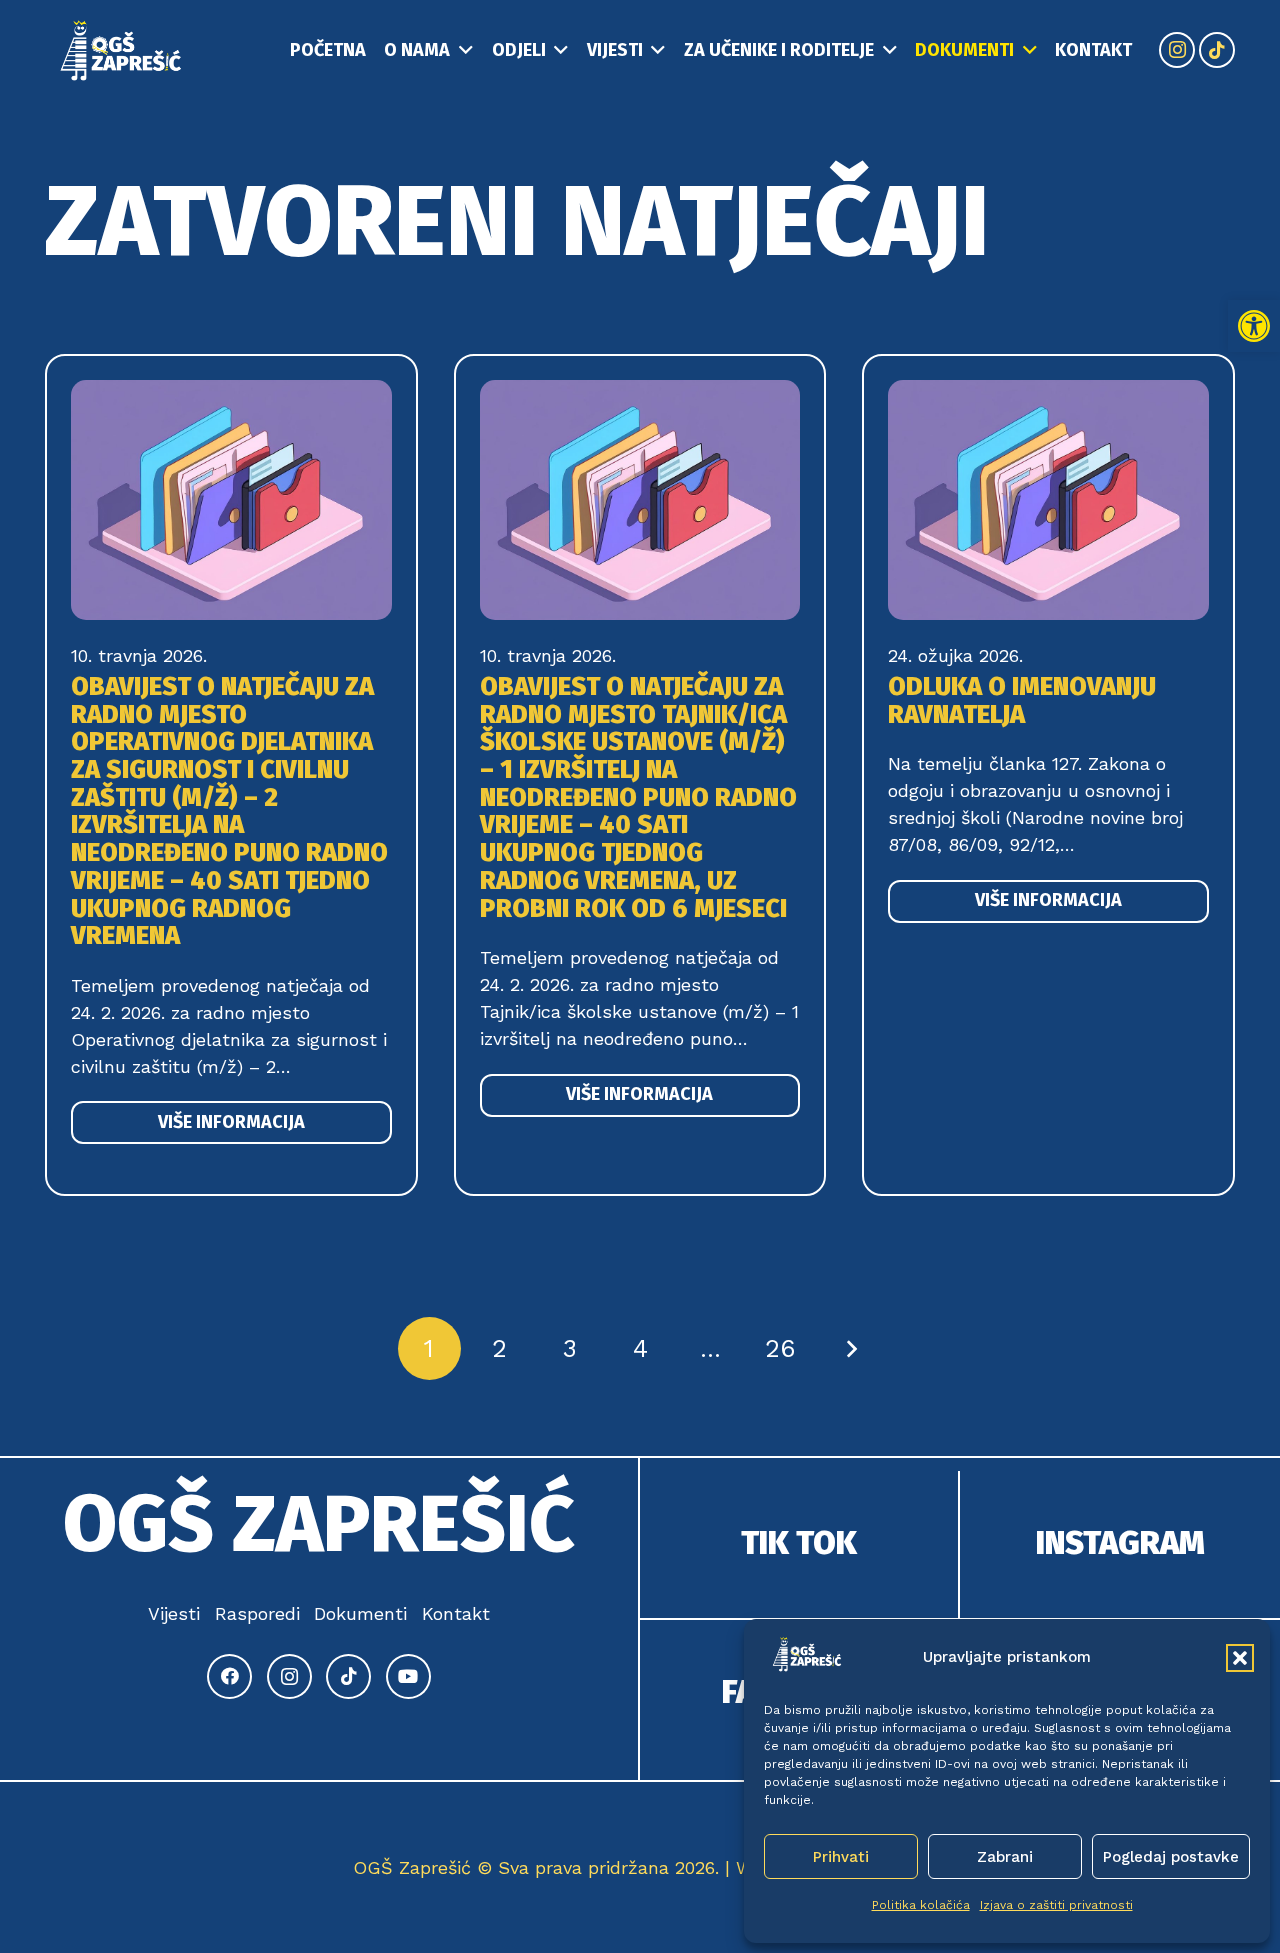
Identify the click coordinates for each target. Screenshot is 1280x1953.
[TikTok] (1217, 50)
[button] (1254, 326)
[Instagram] (1177, 50)
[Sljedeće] (850, 1348)
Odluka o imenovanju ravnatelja (1022, 700)
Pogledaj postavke (1171, 1857)
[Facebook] (229, 1676)
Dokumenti (360, 1613)
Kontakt (456, 1613)
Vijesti (174, 1613)
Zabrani (1005, 1857)
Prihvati (841, 1857)
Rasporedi (257, 1613)
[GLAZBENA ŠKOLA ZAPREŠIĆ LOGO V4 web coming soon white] (121, 50)
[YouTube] (408, 1676)
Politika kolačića (921, 1905)
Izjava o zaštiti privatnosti (1056, 1905)
